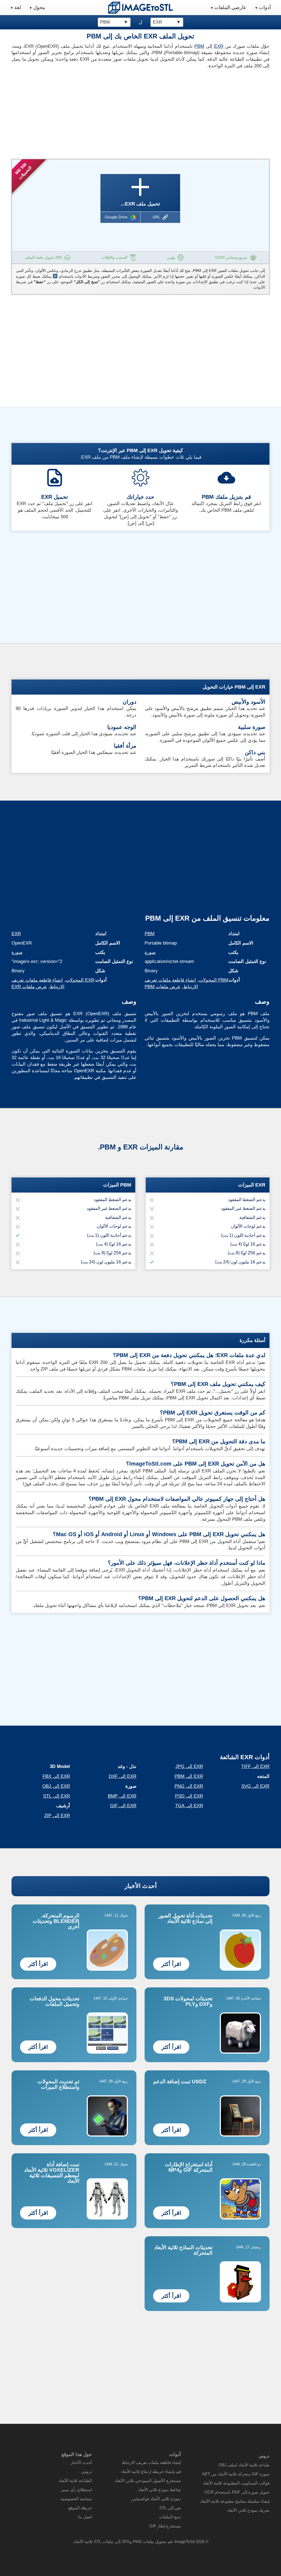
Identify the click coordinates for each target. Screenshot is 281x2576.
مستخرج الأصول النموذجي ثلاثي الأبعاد (148, 2481)
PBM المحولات (213, 980)
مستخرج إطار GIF (165, 2526)
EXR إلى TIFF (255, 1766)
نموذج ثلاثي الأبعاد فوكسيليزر (156, 2499)
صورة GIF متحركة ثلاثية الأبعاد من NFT (236, 2474)
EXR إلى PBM (189, 1776)
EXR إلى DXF (123, 1776)
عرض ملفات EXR (29, 987)
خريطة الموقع (80, 2508)
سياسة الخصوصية (76, 2499)
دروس (87, 2471)
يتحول (39, 7)
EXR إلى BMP (122, 1796)
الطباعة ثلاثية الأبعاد (75, 2481)
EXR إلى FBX (56, 1776)
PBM (199, 46)
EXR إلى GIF (123, 1806)
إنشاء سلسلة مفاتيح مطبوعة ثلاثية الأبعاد (235, 2501)
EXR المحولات (80, 980)
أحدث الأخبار (141, 1886)
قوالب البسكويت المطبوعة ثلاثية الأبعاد (236, 2483)
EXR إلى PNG (189, 1786)
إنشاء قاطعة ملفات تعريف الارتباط (151, 2462)
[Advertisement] (74, 112)
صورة (17, 952)
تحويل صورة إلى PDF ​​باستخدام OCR (237, 2492)
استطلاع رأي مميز (76, 2490)
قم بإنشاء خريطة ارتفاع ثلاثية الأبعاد (151, 2471)
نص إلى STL (170, 2508)
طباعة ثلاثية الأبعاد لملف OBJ (244, 2465)
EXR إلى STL (57, 1796)
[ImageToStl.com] (140, 8)
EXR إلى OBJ (56, 1786)
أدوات (265, 7)
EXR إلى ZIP (57, 1816)
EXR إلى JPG (189, 1766)
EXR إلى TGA (189, 1806)
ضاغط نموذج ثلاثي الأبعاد (159, 2490)
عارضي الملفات (230, 7)
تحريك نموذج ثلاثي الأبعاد (248, 2510)
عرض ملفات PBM (163, 987)
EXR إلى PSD (189, 1796)
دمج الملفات (170, 2517)
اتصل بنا (85, 2517)
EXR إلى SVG (255, 1786)
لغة (18, 7)
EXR (219, 46)
